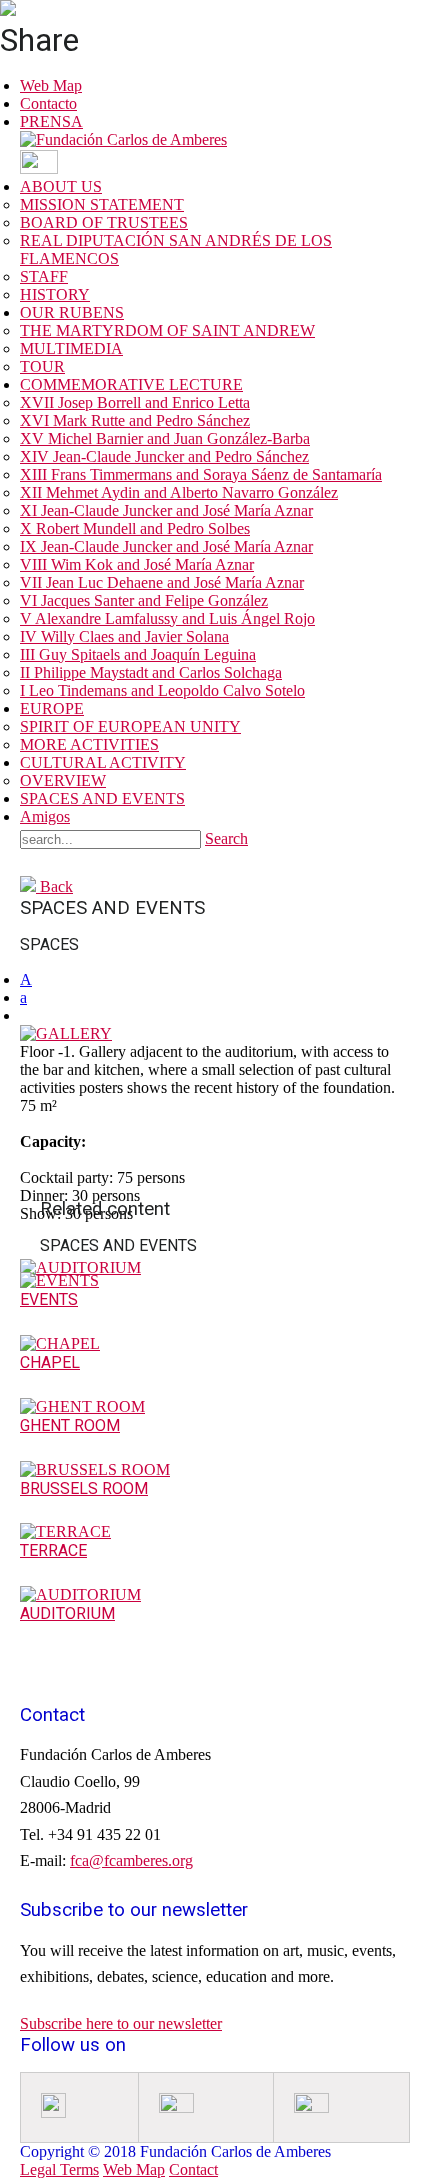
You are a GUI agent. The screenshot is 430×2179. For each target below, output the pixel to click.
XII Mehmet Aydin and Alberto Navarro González (179, 492)
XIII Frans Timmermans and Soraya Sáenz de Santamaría (201, 474)
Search (226, 838)
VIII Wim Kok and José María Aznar (137, 564)
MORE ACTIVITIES (89, 744)
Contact (193, 2169)
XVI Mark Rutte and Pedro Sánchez (135, 420)
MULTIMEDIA (71, 348)
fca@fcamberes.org (131, 1860)
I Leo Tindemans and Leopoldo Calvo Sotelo (162, 690)
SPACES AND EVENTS (102, 798)
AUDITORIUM (67, 1613)
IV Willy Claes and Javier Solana (124, 636)
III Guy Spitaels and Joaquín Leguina (138, 654)
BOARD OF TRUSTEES (104, 222)
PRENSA (51, 121)
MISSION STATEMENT (102, 204)
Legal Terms (59, 2169)
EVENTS (49, 1299)
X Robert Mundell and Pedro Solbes (135, 528)
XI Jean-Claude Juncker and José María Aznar (166, 510)
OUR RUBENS (72, 312)
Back (54, 886)
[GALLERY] (66, 1033)
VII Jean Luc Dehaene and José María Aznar (162, 582)
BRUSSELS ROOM (84, 1488)
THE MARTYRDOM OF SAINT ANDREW (167, 330)
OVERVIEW (63, 780)
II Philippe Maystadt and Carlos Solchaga (151, 672)
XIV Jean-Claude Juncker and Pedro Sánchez (164, 456)
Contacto (48, 103)
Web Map (51, 85)
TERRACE (53, 1550)
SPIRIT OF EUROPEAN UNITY (130, 726)
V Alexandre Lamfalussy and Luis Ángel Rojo (167, 618)
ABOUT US (61, 186)
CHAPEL (50, 1362)
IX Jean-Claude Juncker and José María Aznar (166, 546)
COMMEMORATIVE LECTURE (131, 384)
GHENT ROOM (70, 1425)
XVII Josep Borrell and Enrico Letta (135, 402)
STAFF (44, 276)
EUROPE (52, 708)
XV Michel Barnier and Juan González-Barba (165, 438)
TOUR (42, 366)
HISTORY (55, 294)
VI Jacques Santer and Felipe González (144, 600)
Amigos (45, 816)
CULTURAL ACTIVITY (103, 762)
